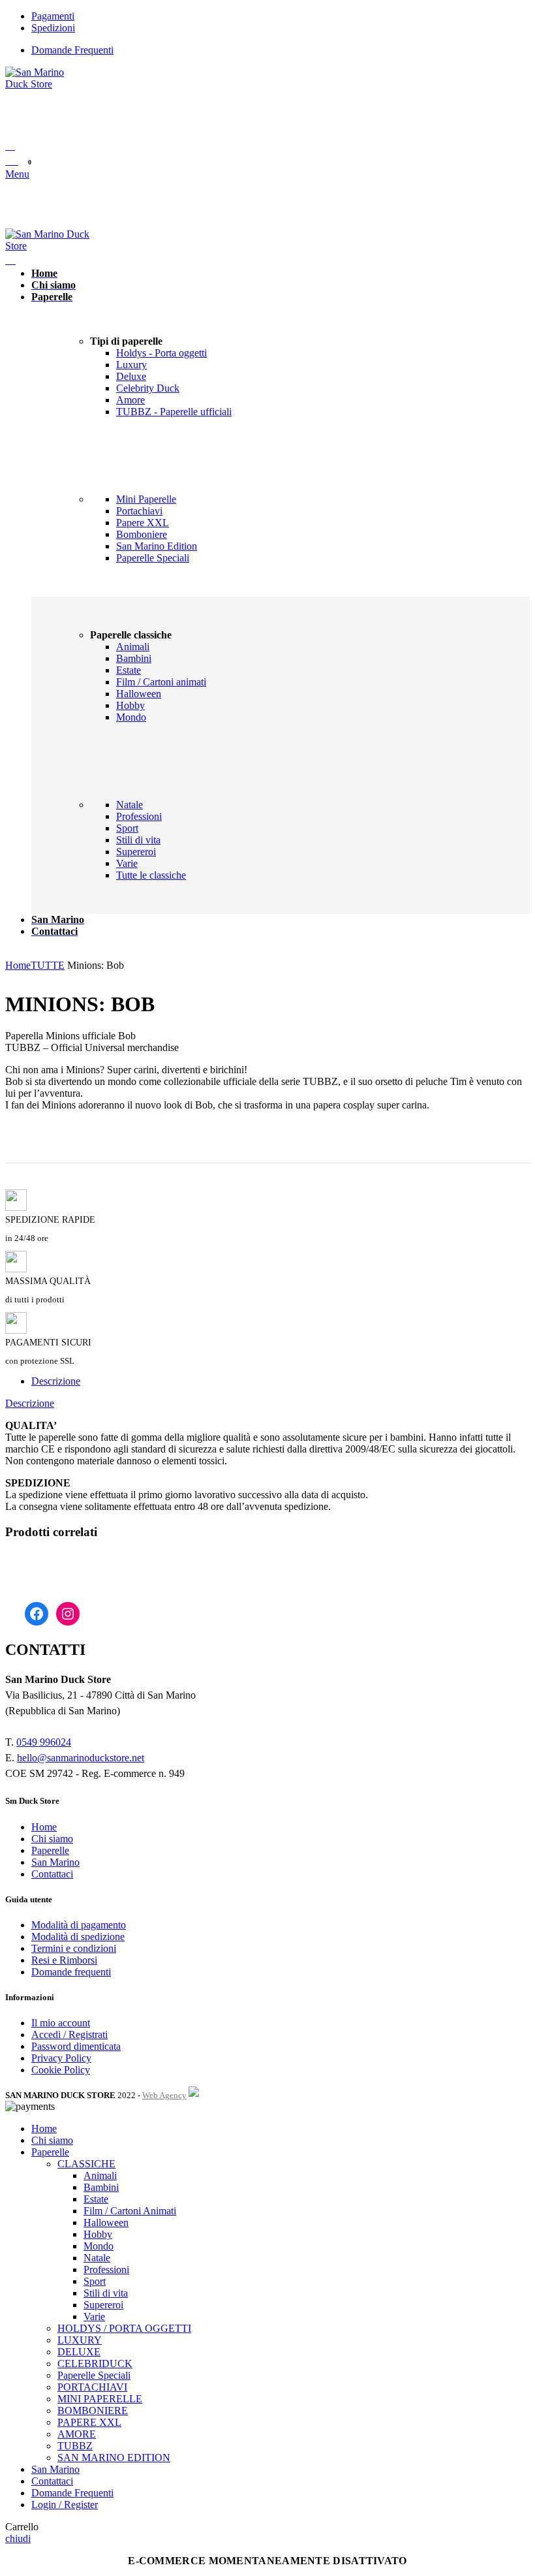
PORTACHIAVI (92, 2387)
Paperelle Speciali (153, 558)
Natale (130, 805)
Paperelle (50, 1850)
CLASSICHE (86, 2164)
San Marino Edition (157, 546)
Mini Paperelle (146, 499)
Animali (133, 647)
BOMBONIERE (93, 2411)
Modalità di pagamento (79, 1925)
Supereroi (136, 852)
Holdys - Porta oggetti (161, 353)
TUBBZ (75, 2446)
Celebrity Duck (148, 388)
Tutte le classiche (151, 875)
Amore (130, 400)
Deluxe (131, 376)
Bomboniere (142, 534)
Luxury (131, 365)
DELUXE (79, 2352)
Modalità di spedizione (78, 1937)
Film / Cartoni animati (161, 682)
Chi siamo (52, 1839)
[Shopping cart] (10, 260)
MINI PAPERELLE (100, 2399)
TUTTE (48, 965)
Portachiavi (139, 511)
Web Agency (164, 2095)
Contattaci (52, 1874)
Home (18, 965)
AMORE (77, 2434)
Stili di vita (138, 840)
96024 (58, 1742)
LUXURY (80, 2340)
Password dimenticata (76, 2046)
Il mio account (61, 2023)
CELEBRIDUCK (95, 2364)
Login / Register (65, 2505)
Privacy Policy (61, 2058)
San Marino (55, 1862)
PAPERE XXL (89, 2422)
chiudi (18, 2538)
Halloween (139, 694)
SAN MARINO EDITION (114, 2458)
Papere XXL (143, 523)
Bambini (134, 658)
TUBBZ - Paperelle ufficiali (174, 412)
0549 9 (31, 1742)
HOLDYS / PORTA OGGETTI (124, 2328)
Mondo (131, 717)
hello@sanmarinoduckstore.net (81, 1758)
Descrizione (56, 1381)
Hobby (130, 705)
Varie (127, 863)
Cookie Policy (61, 2070)
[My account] (10, 146)
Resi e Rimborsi (64, 1960)
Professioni (139, 816)
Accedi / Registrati (69, 2034)
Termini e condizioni (74, 1948)
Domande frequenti (71, 1972)
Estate (129, 670)
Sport (127, 828)
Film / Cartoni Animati (130, 2211)
